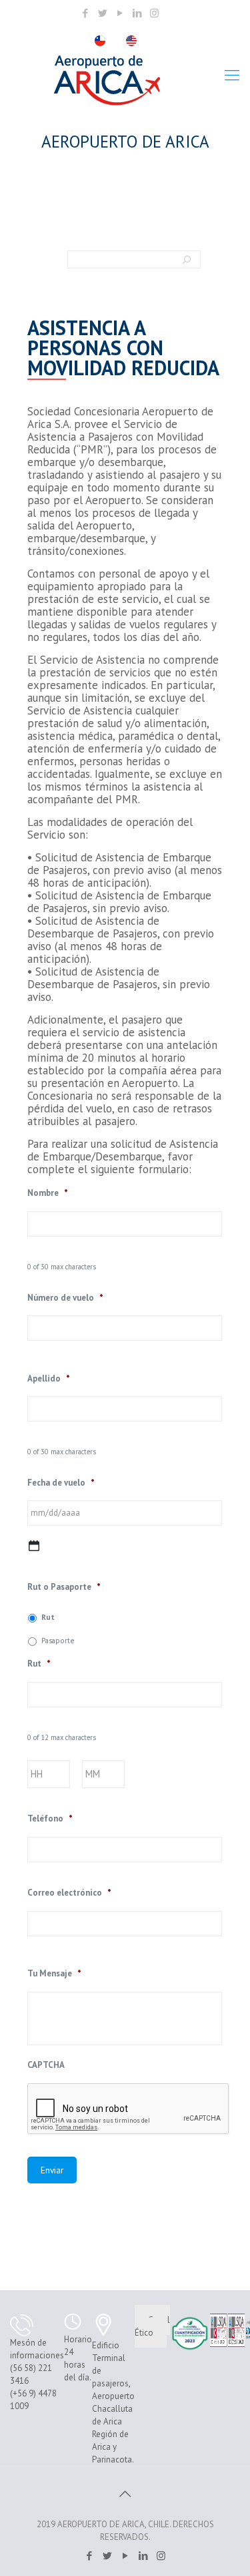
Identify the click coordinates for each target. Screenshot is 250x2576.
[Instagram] (154, 13)
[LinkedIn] (137, 13)
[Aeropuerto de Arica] (107, 80)
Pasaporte (58, 1640)
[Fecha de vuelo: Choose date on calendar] (34, 1546)
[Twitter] (102, 13)
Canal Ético (152, 2326)
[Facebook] (85, 13)
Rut (48, 1617)
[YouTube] (120, 13)
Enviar (52, 2170)
